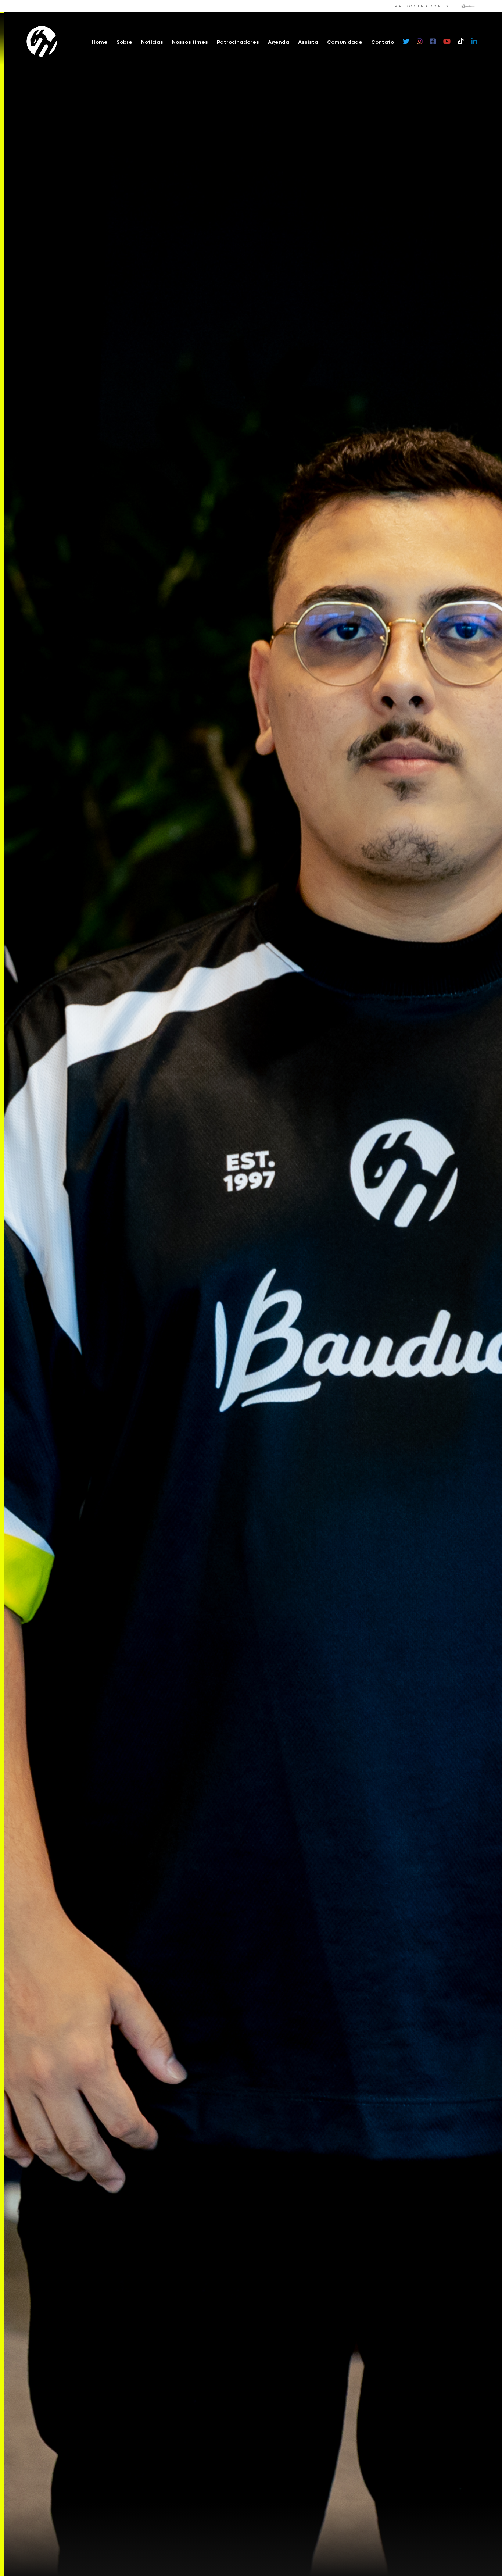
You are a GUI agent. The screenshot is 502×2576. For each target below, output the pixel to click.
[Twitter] (406, 42)
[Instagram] (420, 42)
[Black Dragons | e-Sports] (42, 42)
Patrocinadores (238, 42)
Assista (308, 42)
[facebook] (433, 42)
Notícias (152, 42)
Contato (383, 42)
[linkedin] (474, 42)
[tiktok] (461, 42)
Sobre (124, 42)
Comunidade (345, 42)
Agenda (279, 42)
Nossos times (190, 42)
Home (100, 42)
